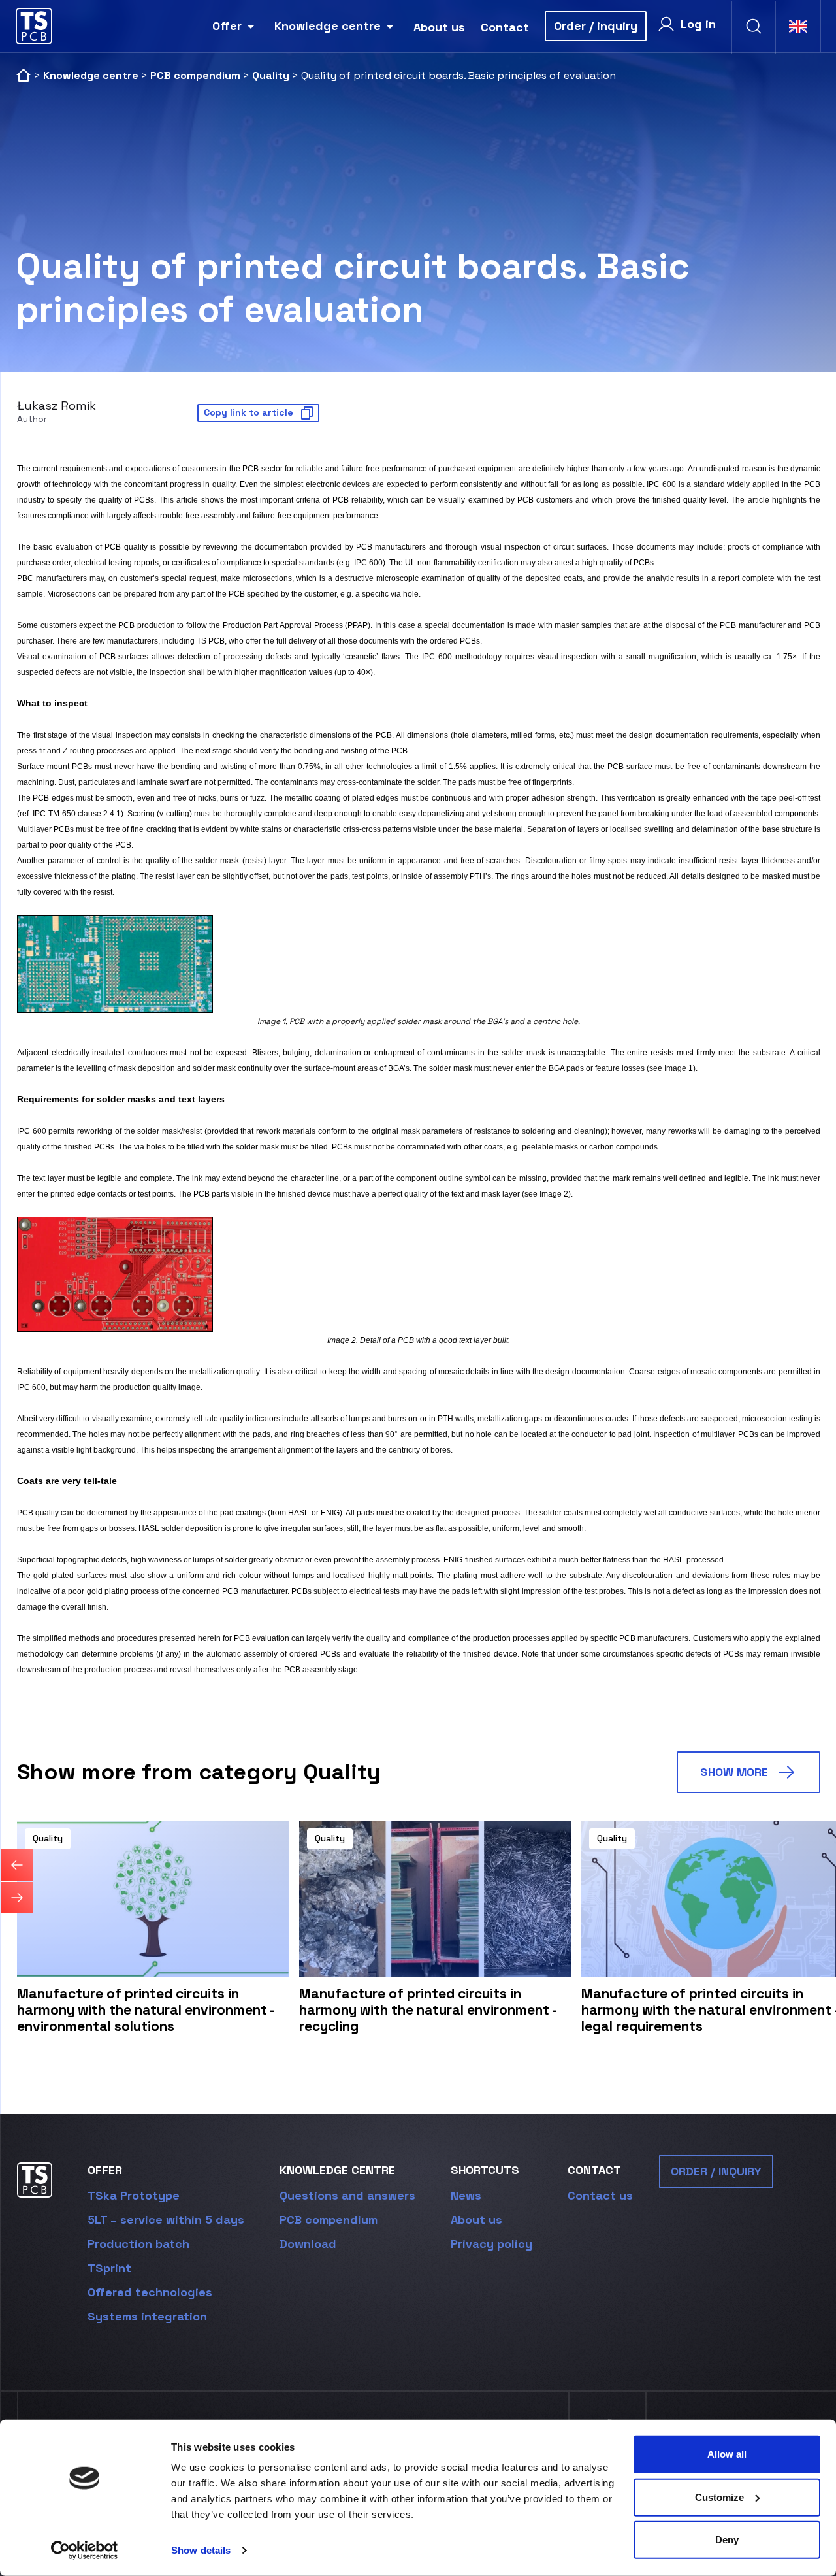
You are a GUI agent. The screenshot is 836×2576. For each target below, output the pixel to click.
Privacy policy (491, 2244)
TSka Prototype (134, 2195)
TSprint (109, 2268)
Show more (734, 1772)
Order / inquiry (596, 26)
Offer (227, 26)
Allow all (727, 2454)
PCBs (144, 500)
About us (439, 27)
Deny (727, 2540)
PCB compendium (195, 75)
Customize (719, 2497)
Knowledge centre (328, 26)
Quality (271, 75)
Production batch (138, 2244)
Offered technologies (150, 2292)
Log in (698, 24)
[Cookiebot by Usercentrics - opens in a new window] (85, 2551)
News (466, 2195)
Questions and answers (347, 2195)
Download (308, 2244)
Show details (201, 2550)
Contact (505, 27)
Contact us (600, 2195)
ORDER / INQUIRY (716, 2171)
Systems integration (147, 2316)
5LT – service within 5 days (166, 2220)
